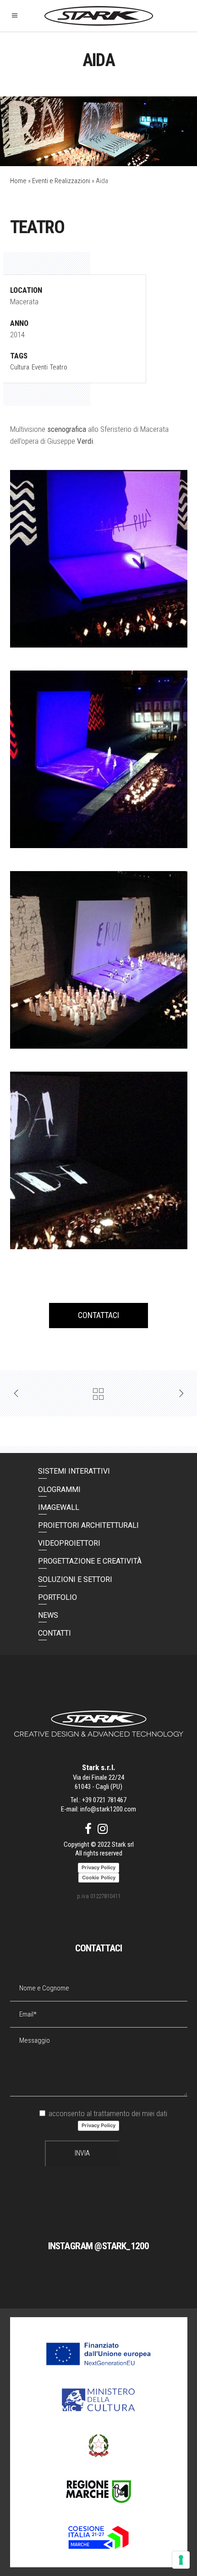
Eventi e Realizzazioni (61, 181)
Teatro (59, 367)
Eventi (40, 367)
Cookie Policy (99, 1878)
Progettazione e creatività (90, 1561)
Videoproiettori (69, 1543)
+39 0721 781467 (104, 1800)
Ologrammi (59, 1489)
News (48, 1615)
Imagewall (59, 1507)
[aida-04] (99, 559)
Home (18, 181)
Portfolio (57, 1597)
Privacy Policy (98, 2125)
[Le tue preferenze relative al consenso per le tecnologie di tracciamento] (181, 2560)
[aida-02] (99, 960)
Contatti (55, 1633)
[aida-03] (99, 759)
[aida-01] (99, 1160)
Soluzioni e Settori (75, 1579)
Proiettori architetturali (88, 1525)
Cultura (20, 367)
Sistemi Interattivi (74, 1471)
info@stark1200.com (108, 1809)
